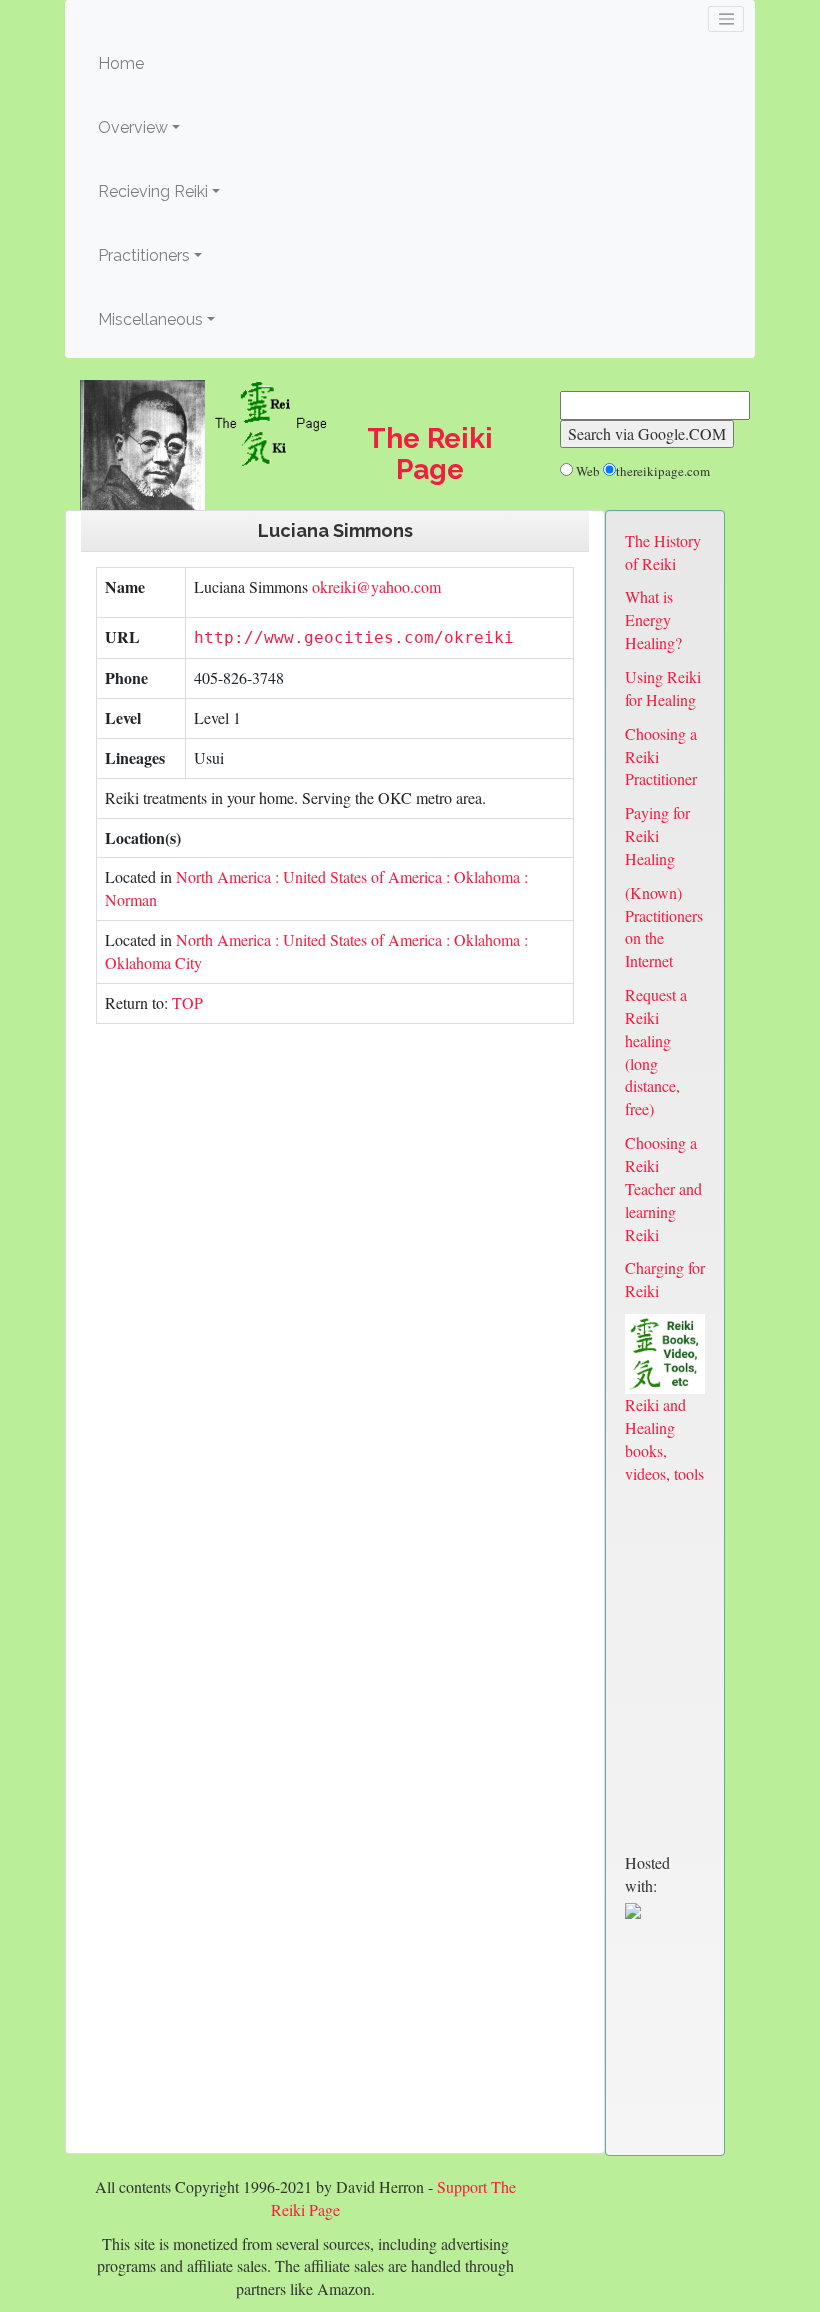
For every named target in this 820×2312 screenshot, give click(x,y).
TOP (187, 1002)
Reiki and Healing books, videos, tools (664, 1439)
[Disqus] (335, 1319)
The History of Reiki (663, 552)
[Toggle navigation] (726, 19)
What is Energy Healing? (653, 619)
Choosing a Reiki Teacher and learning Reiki (663, 1188)
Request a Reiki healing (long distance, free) (656, 1051)
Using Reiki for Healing (663, 688)
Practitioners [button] (144, 255)
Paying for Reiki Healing (657, 835)
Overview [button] (133, 127)
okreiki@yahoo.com (374, 586)
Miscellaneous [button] (150, 319)
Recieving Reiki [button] (153, 191)
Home (151, 63)
